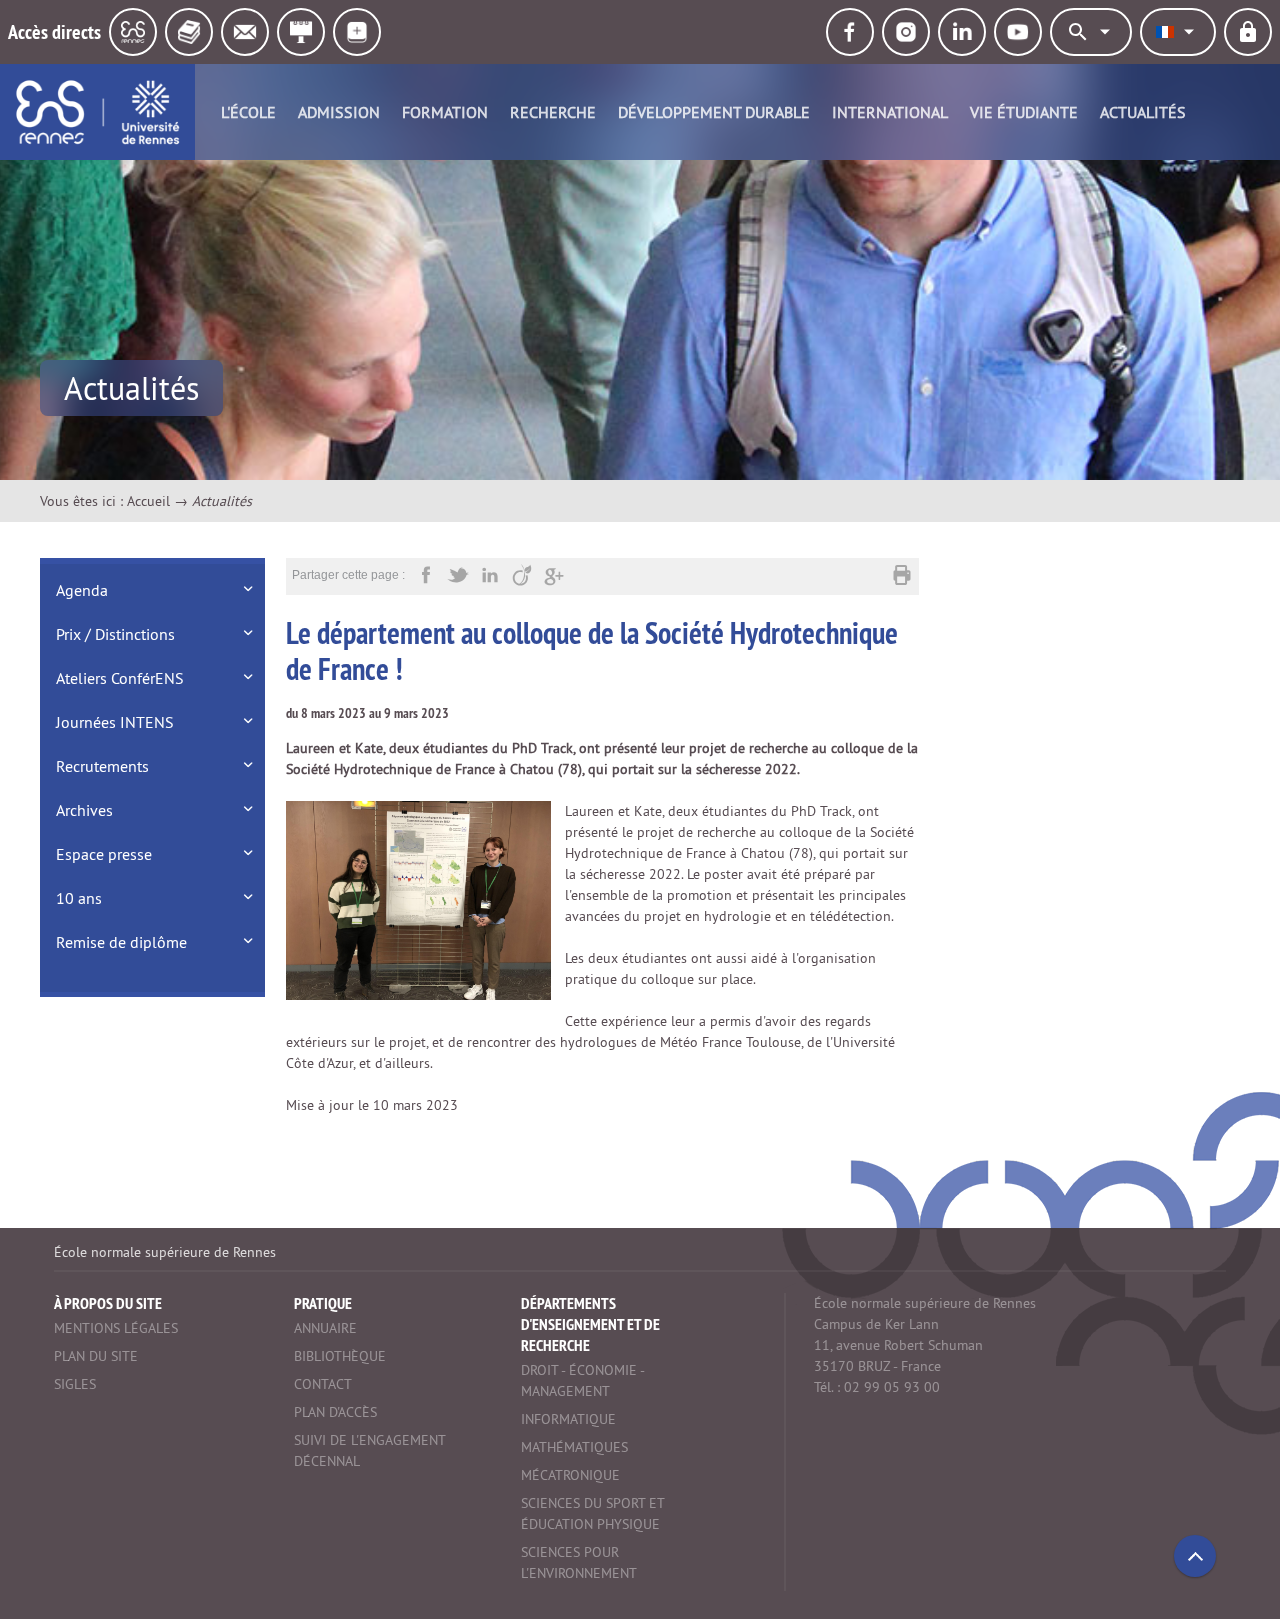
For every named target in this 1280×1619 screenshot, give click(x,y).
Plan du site (96, 1356)
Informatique (568, 1419)
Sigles (75, 1384)
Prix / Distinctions (115, 634)
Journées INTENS (115, 722)
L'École (248, 112)
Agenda (82, 590)
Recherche (553, 112)
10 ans (79, 898)
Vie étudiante (1024, 112)
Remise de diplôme (121, 942)
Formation (445, 112)
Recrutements (102, 766)
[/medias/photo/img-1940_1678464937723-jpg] (418, 899)
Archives (84, 810)
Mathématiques (574, 1447)
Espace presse (104, 854)
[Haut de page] (1195, 1556)
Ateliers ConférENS (120, 678)
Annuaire (325, 1328)
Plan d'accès (335, 1412)
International (890, 112)
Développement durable (714, 112)
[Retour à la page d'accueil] (97, 112)
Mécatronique (570, 1475)
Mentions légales (116, 1328)
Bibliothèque (340, 1356)
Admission (339, 112)
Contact (323, 1384)
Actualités (1143, 112)
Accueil (148, 501)
